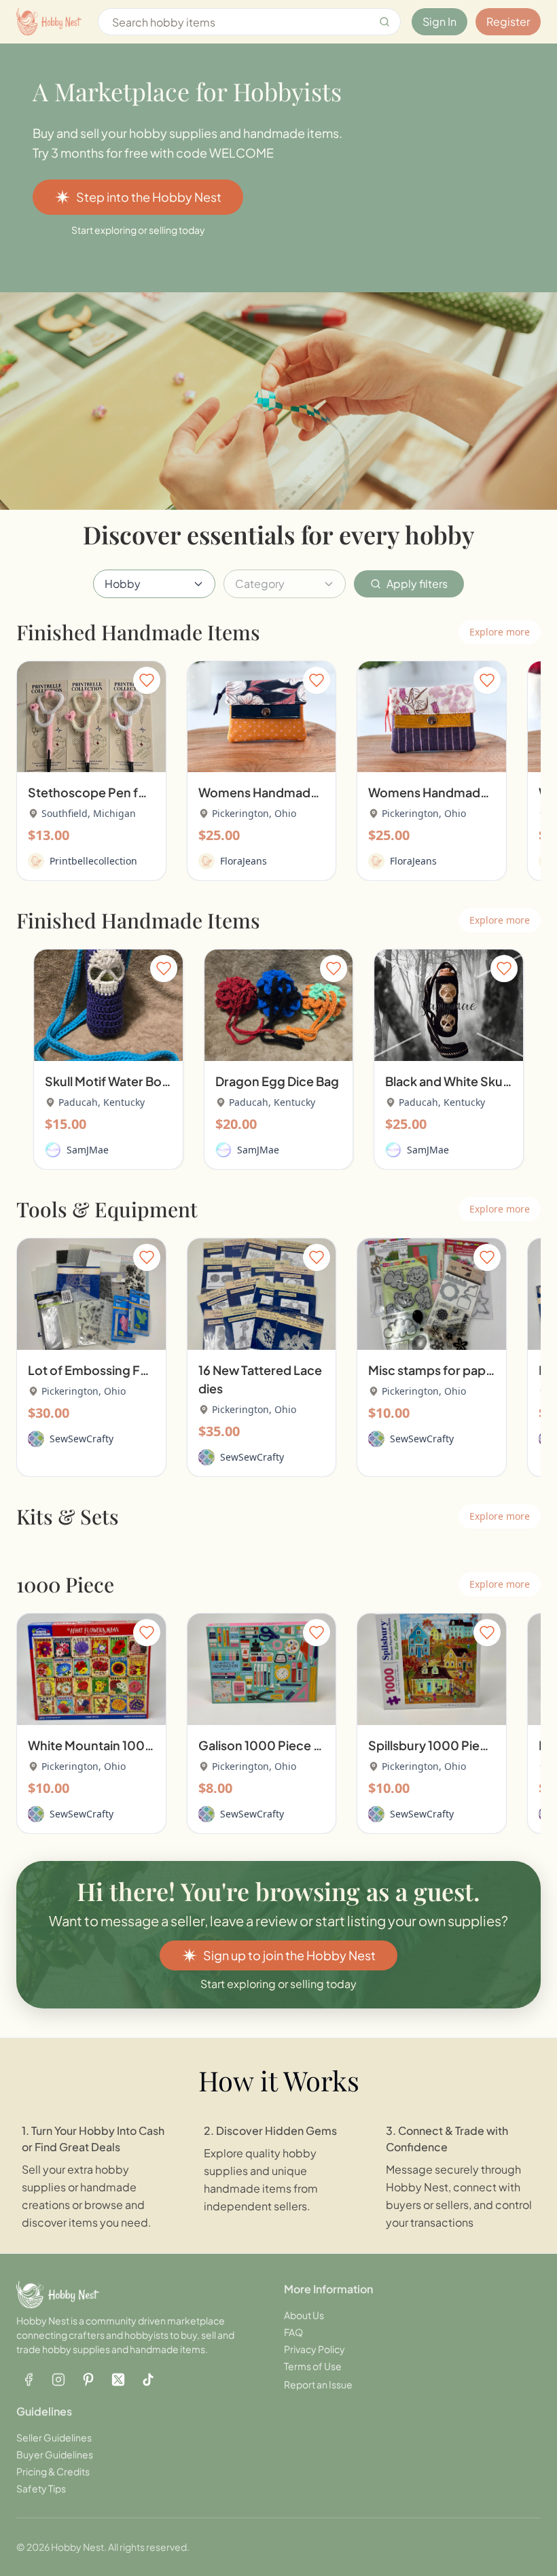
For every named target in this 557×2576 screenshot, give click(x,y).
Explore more (500, 632)
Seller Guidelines (54, 2437)
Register (508, 21)
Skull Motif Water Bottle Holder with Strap (165, 1081)
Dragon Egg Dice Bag (277, 1081)
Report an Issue (318, 2384)
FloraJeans (244, 861)
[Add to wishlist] (147, 680)
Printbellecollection (93, 861)
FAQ (293, 2332)
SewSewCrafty (82, 1439)
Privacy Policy (315, 2349)
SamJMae (88, 1150)
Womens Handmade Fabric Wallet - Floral (319, 792)
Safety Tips (41, 2488)
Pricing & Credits (53, 2471)
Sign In (439, 21)
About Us (304, 2315)
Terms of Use (313, 2366)
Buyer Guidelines (55, 2454)
